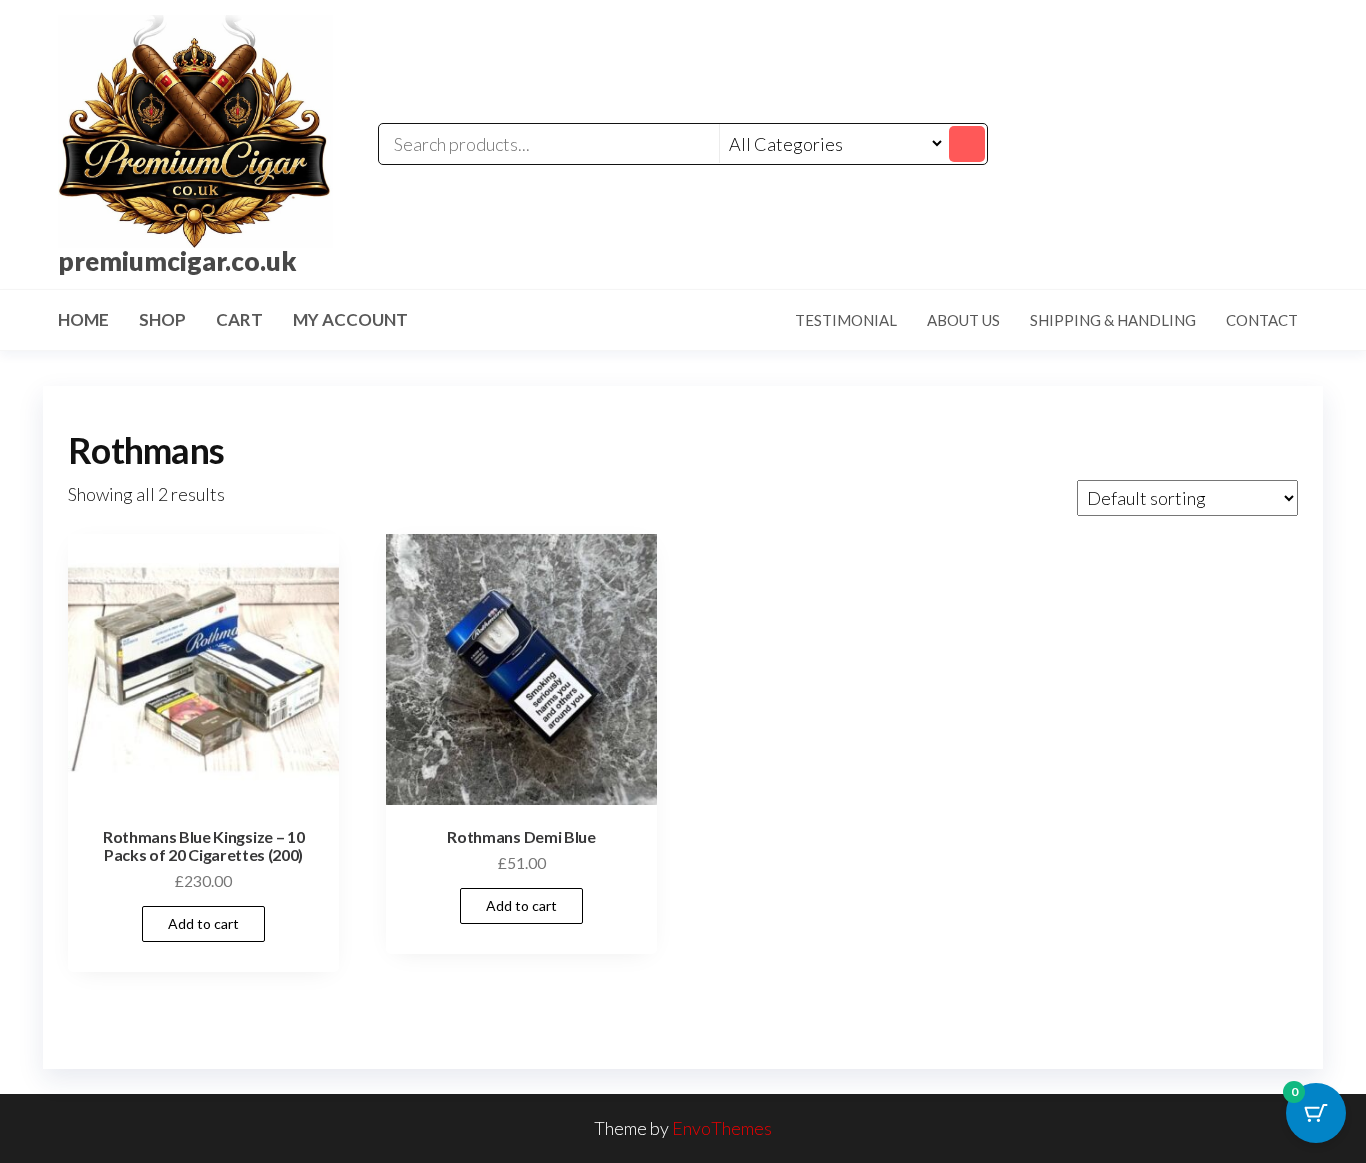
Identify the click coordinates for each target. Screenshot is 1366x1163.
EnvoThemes (722, 1128)
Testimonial (846, 320)
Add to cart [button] (203, 923)
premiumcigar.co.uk (177, 261)
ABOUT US (963, 320)
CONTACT (1262, 320)
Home (83, 319)
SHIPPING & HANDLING (1113, 320)
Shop (162, 319)
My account (350, 319)
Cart (239, 319)
